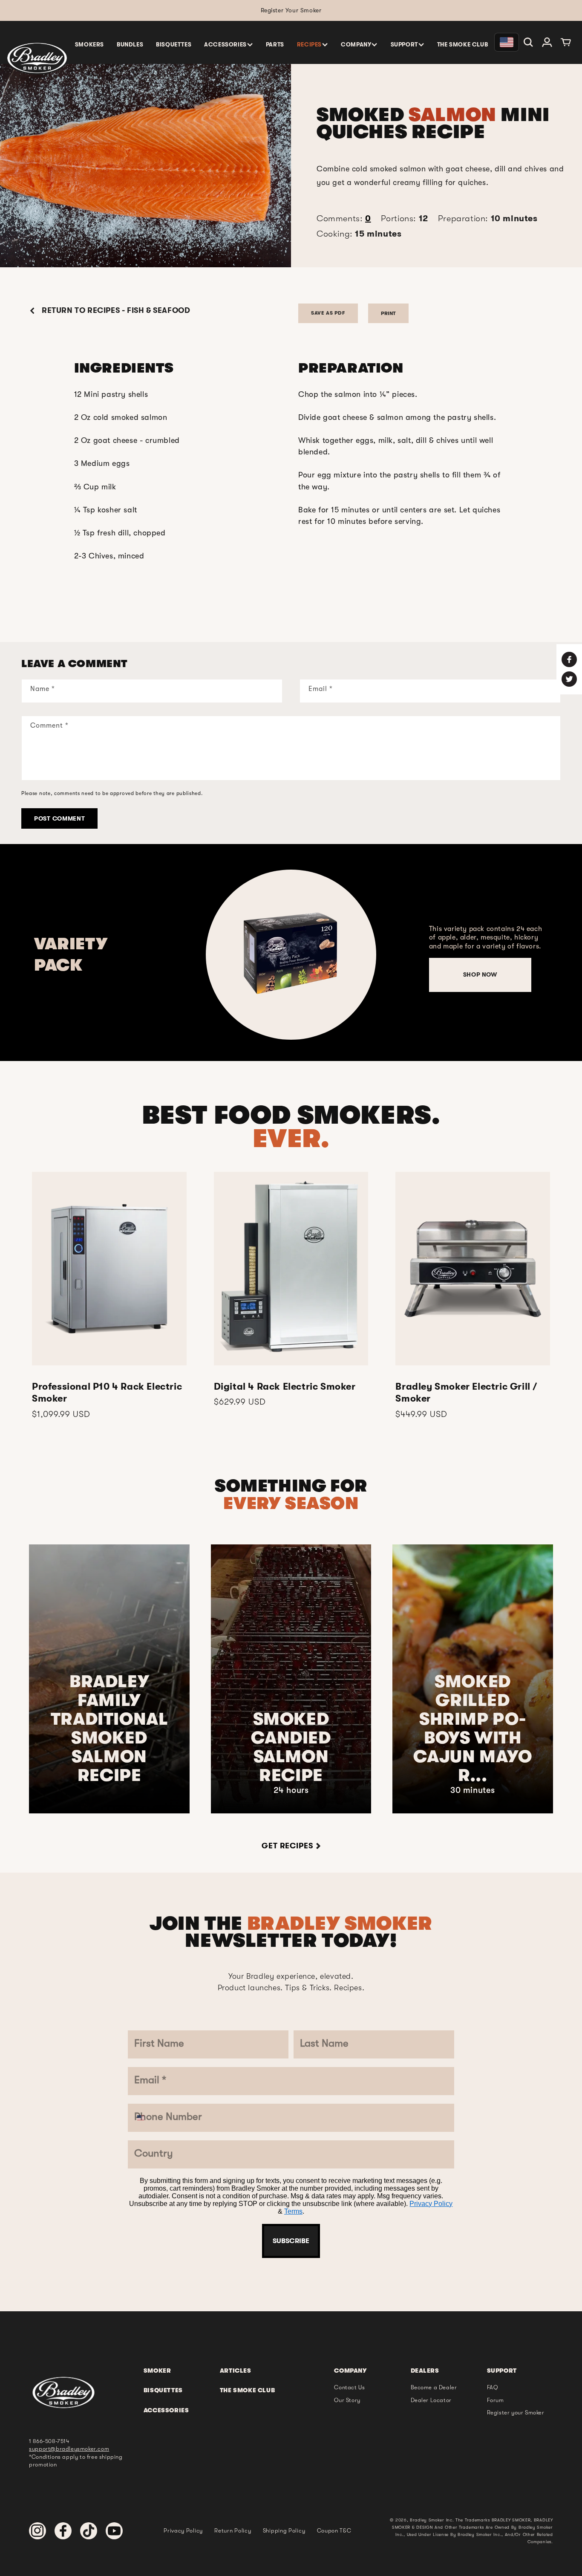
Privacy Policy (281, 1454)
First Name (230, 1147)
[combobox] (223, 1323)
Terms (320, 1454)
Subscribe (291, 1479)
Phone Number (241, 1300)
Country (224, 1352)
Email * (221, 1249)
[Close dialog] (379, 1081)
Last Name (230, 1198)
